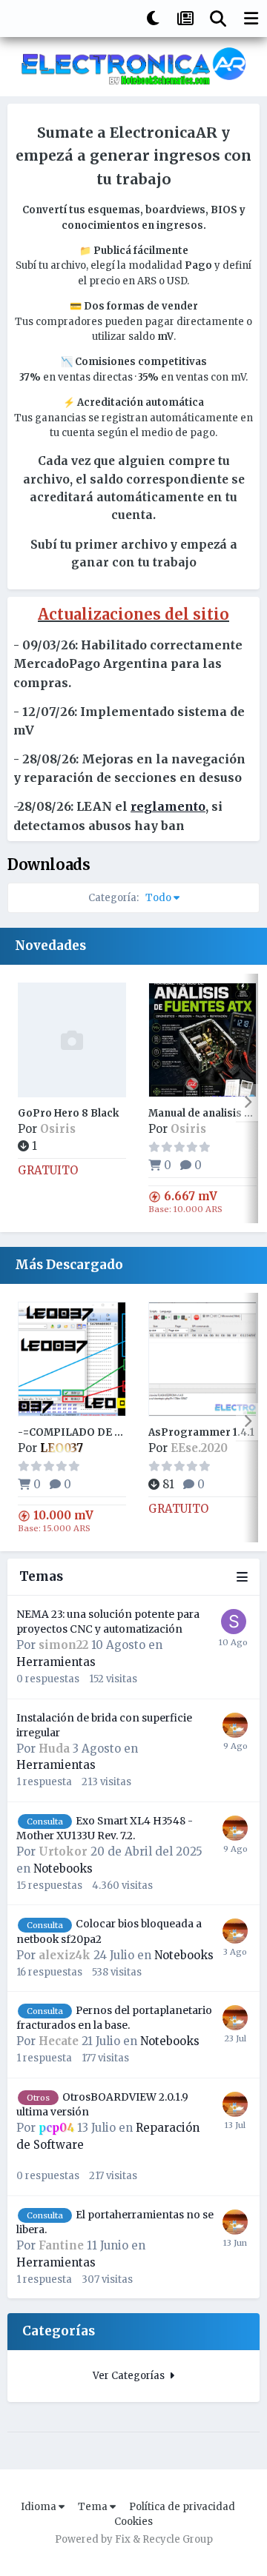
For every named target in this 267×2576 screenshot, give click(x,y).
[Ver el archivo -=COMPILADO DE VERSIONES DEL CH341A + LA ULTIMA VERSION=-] (72, 1359)
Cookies (133, 2522)
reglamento (168, 806)
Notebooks (63, 1869)
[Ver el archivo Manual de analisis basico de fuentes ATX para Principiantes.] (202, 1040)
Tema (94, 2507)
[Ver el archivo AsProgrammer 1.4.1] (202, 1359)
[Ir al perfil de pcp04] (235, 1725)
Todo (131, 898)
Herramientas (56, 1662)
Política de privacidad (182, 2507)
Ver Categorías (131, 2376)
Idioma (40, 2507)
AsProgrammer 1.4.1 (201, 1432)
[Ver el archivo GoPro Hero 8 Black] (72, 1040)
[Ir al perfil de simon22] (234, 1622)
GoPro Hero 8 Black (68, 1113)
